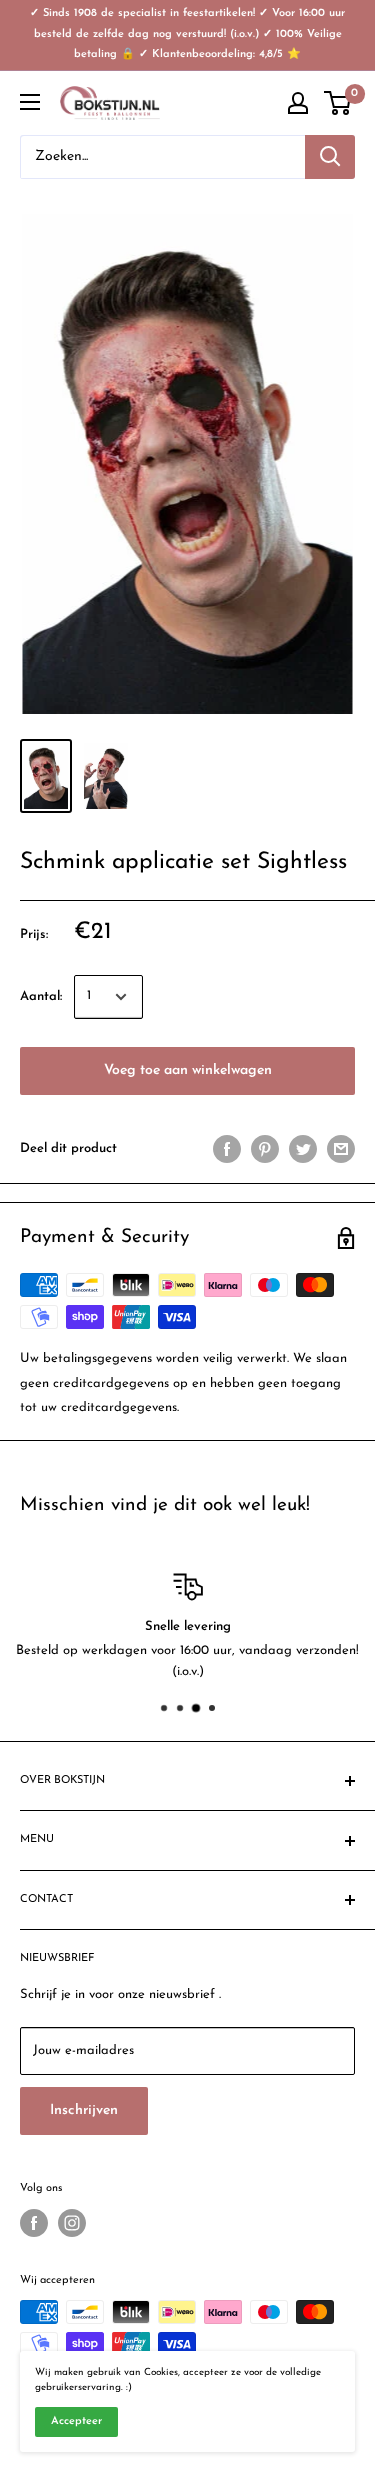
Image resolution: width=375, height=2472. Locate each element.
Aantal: (41, 996)
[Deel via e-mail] (341, 1149)
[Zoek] (330, 157)
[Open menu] (30, 102)
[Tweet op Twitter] (303, 1149)
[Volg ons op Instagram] (72, 2223)
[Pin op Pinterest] (265, 1149)
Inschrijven (84, 2110)
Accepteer (76, 2421)
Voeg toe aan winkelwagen (188, 1070)
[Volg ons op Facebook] (34, 2223)
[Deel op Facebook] (227, 1149)
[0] (338, 103)
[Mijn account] (298, 103)
